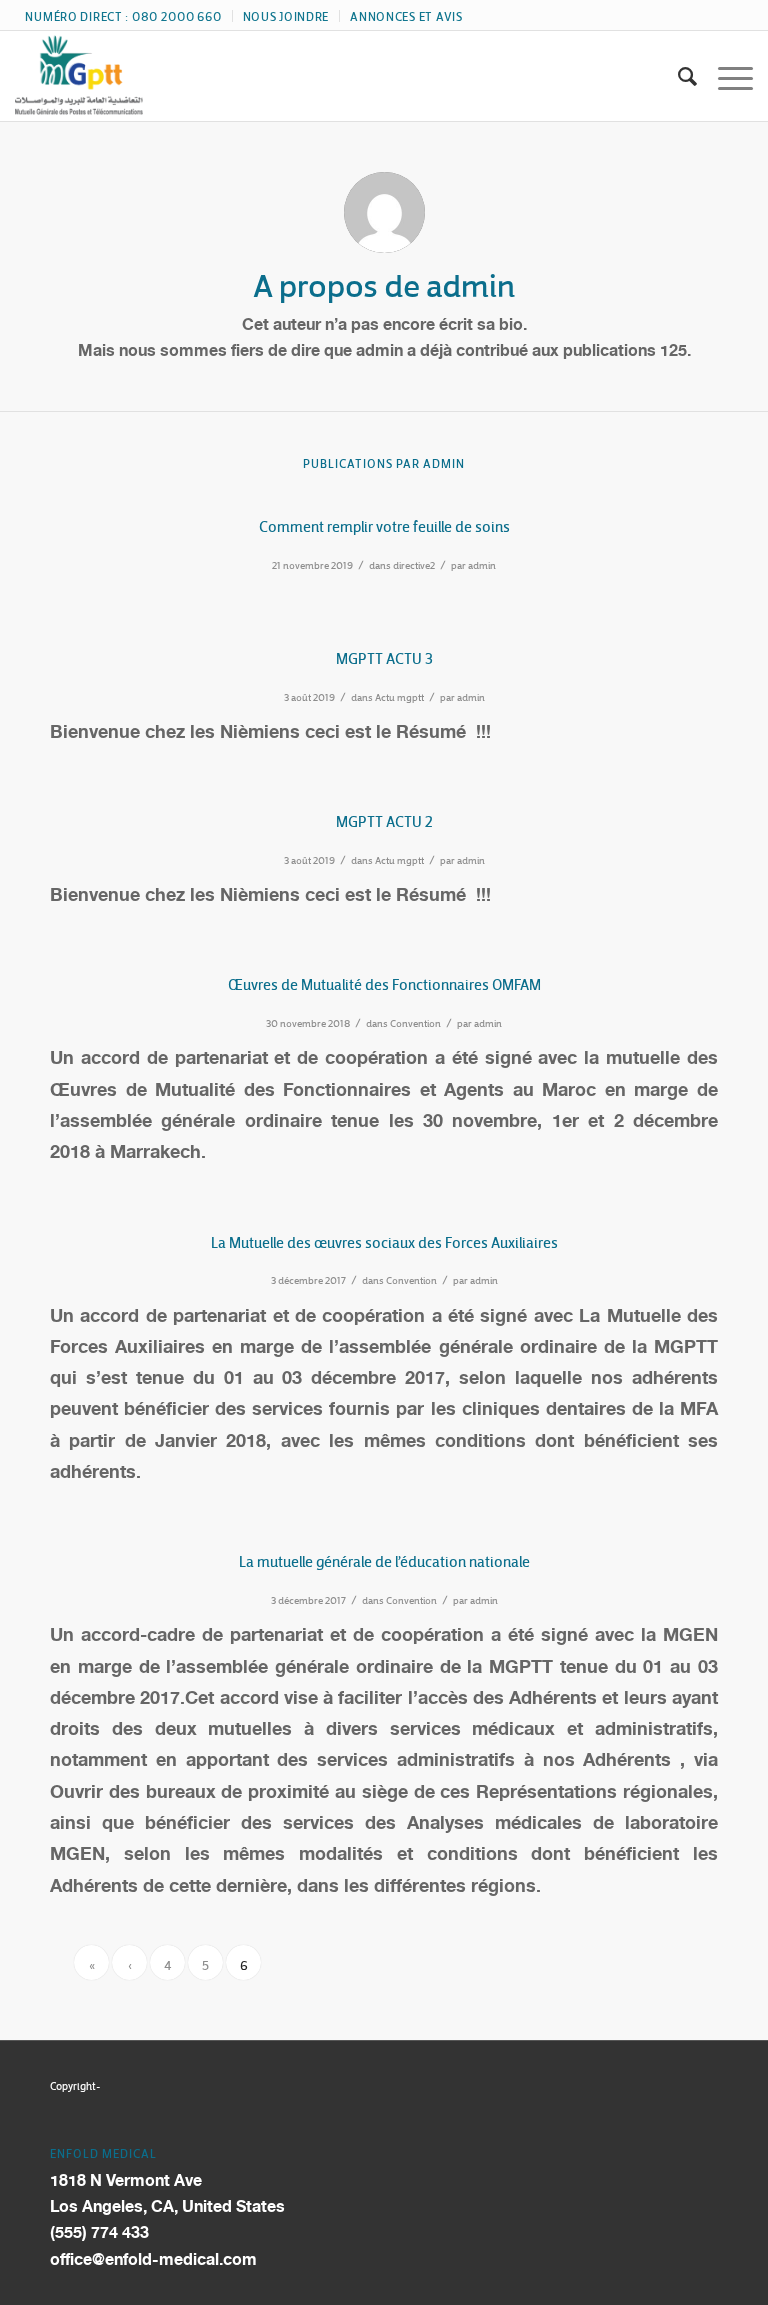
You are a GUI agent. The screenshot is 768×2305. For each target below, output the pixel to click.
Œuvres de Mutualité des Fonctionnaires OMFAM (384, 981)
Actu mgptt (399, 695)
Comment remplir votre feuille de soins (384, 523)
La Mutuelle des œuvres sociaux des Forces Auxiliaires (384, 1239)
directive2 (414, 563)
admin (482, 563)
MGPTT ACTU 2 (384, 818)
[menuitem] (123, 16)
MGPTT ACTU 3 (384, 655)
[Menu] (725, 76)
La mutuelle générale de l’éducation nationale (384, 1558)
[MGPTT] (79, 76)
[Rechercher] (677, 76)
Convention (415, 1021)
